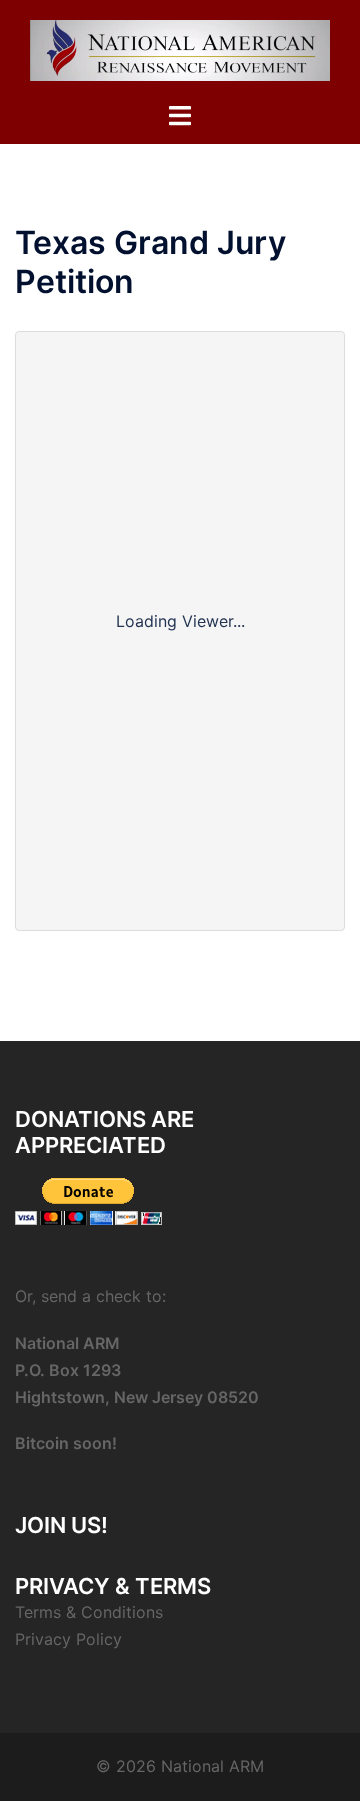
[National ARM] (180, 49)
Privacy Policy (68, 1639)
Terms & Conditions (89, 1612)
